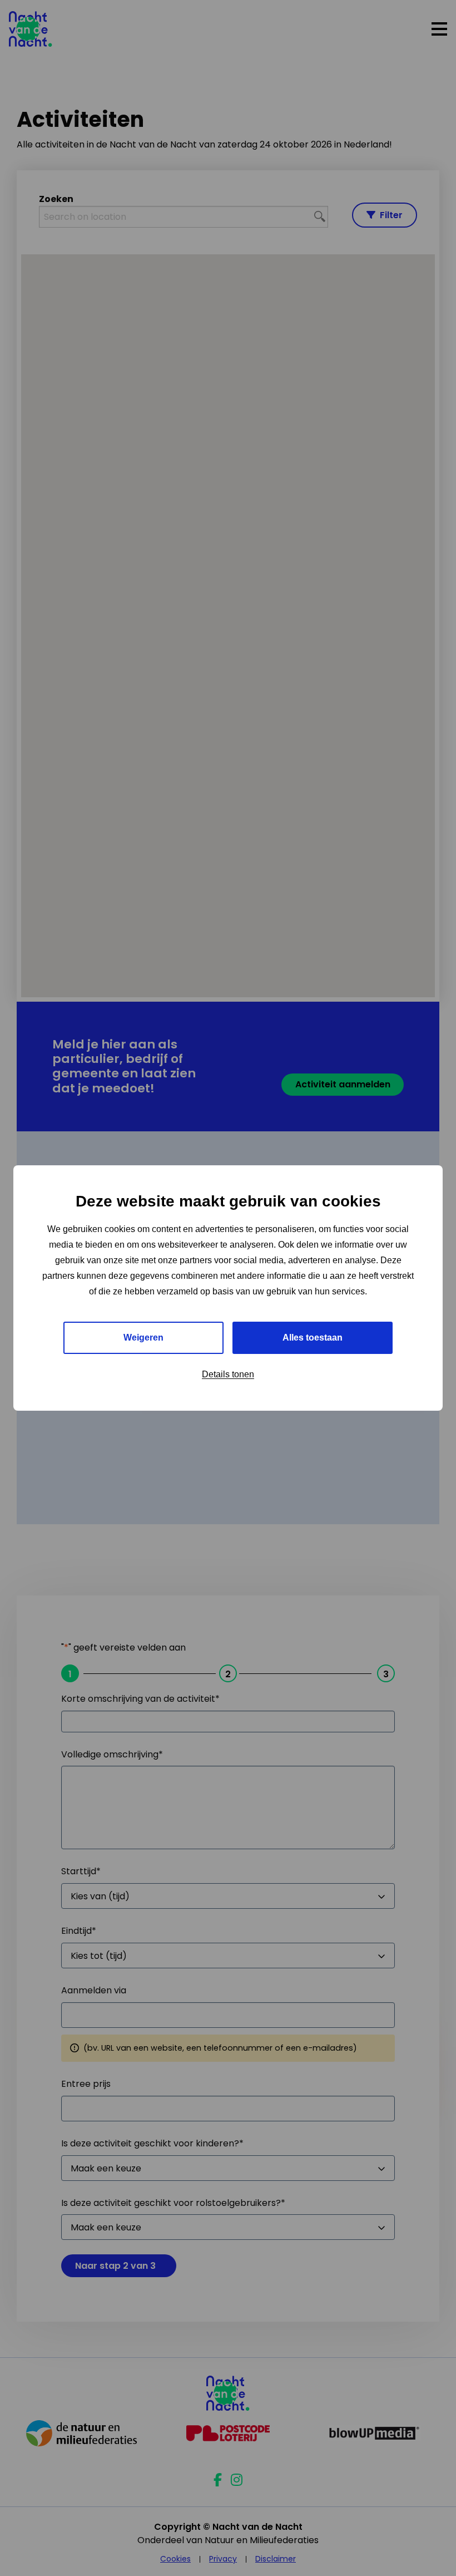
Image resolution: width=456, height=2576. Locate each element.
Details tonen (228, 1374)
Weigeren (143, 1338)
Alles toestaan (313, 1338)
